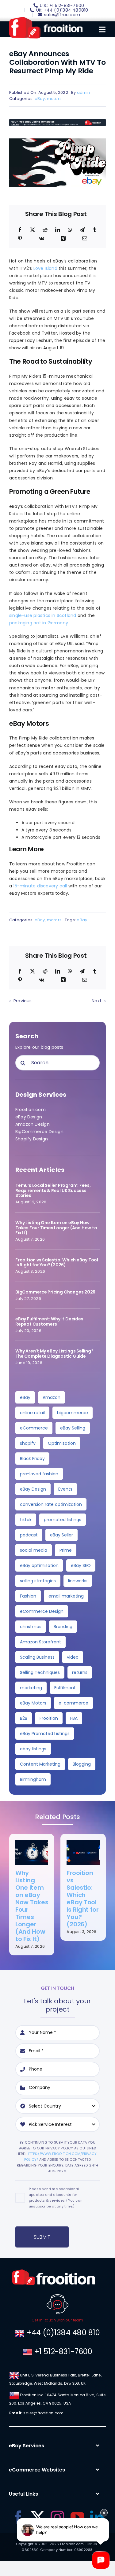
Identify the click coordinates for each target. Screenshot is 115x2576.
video (73, 1657)
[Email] (85, 239)
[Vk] (42, 239)
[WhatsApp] (70, 230)
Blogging (82, 1764)
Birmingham (33, 1779)
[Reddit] (45, 230)
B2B (24, 1718)
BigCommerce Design (39, 1132)
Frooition (49, 1718)
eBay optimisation (39, 1565)
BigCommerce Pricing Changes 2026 (55, 1292)
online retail (32, 1413)
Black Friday (32, 1459)
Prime (66, 1550)
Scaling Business (37, 1657)
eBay (40, 99)
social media (34, 1550)
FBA (74, 1718)
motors (54, 99)
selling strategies (38, 1581)
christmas (31, 1627)
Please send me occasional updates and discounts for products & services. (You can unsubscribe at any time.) (56, 2198)
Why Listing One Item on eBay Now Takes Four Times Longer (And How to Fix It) (56, 1228)
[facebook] (18, 2517)
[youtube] (77, 2517)
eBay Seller (61, 1535)
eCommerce (34, 1428)
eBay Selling (73, 1428)
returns (80, 1672)
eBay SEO (81, 1565)
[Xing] (63, 239)
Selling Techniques (40, 1672)
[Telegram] (82, 230)
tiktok (26, 1520)
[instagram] (57, 2517)
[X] (33, 230)
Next (97, 1001)
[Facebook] (20, 230)
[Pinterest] (20, 239)
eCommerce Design (42, 1611)
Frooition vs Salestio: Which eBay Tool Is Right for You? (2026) (57, 1262)
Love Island (45, 268)
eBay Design (29, 1117)
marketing (31, 1688)
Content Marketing (40, 1764)
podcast (29, 1535)
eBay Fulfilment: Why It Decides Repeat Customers (49, 1321)
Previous (23, 1001)
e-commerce (73, 1703)
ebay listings (33, 1749)
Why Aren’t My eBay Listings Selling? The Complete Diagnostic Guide (54, 1354)
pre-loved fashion (39, 1474)
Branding (63, 1627)
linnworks (78, 1581)
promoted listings (63, 1520)
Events (65, 1489)
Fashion (28, 1596)
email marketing (66, 1596)
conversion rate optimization (51, 1504)
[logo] (46, 19)
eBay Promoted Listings (45, 1734)
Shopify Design (32, 1139)
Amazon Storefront (40, 1642)
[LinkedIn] (58, 230)
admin (84, 92)
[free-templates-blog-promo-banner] (57, 121)
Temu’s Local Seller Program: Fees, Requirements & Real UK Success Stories (53, 1191)
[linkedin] (97, 2517)
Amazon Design (33, 1124)
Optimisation (62, 1443)
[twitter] (38, 2517)
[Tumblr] (95, 230)
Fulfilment (65, 1688)
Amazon (52, 1397)
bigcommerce (73, 1413)
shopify (28, 1443)
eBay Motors (33, 1703)
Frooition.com (31, 1110)
